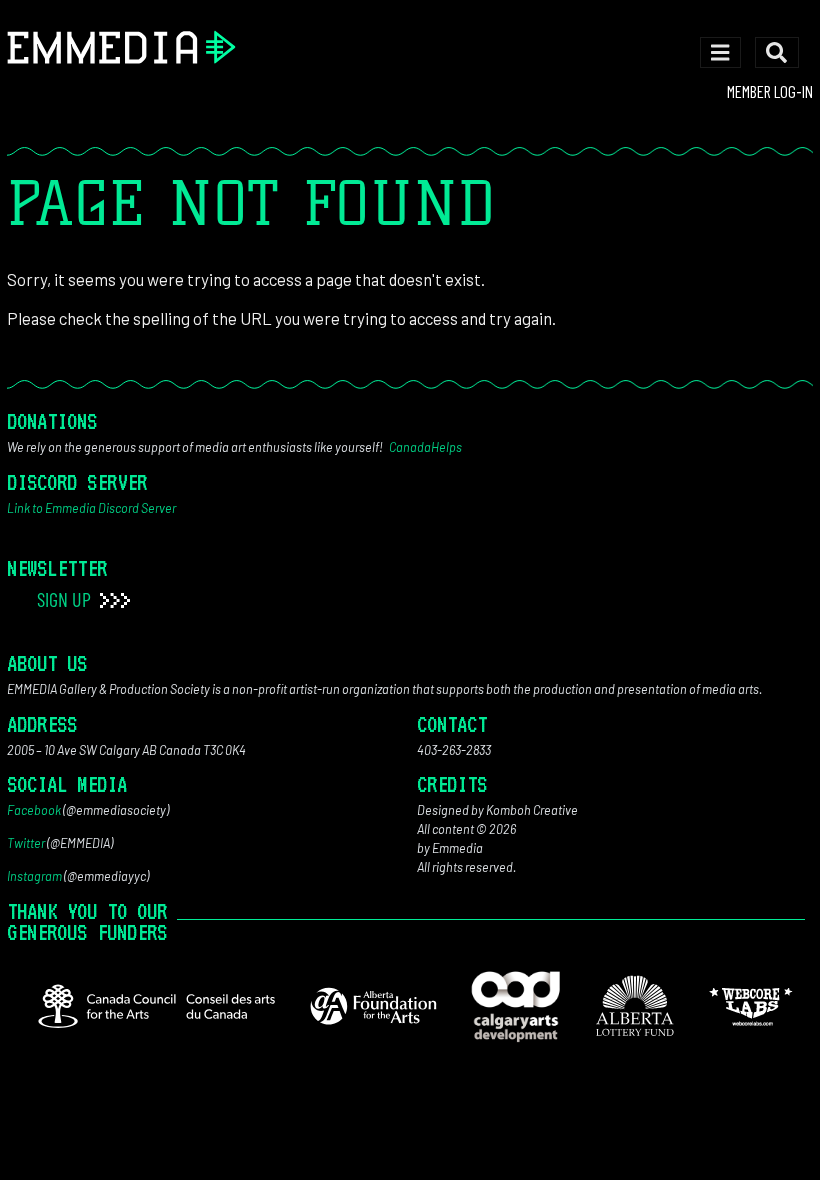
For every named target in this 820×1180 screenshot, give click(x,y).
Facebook (34, 810)
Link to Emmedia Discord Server (91, 508)
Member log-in (770, 91)
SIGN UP (66, 599)
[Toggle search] (777, 52)
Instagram (34, 876)
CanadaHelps (425, 447)
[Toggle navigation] (720, 52)
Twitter (26, 843)
